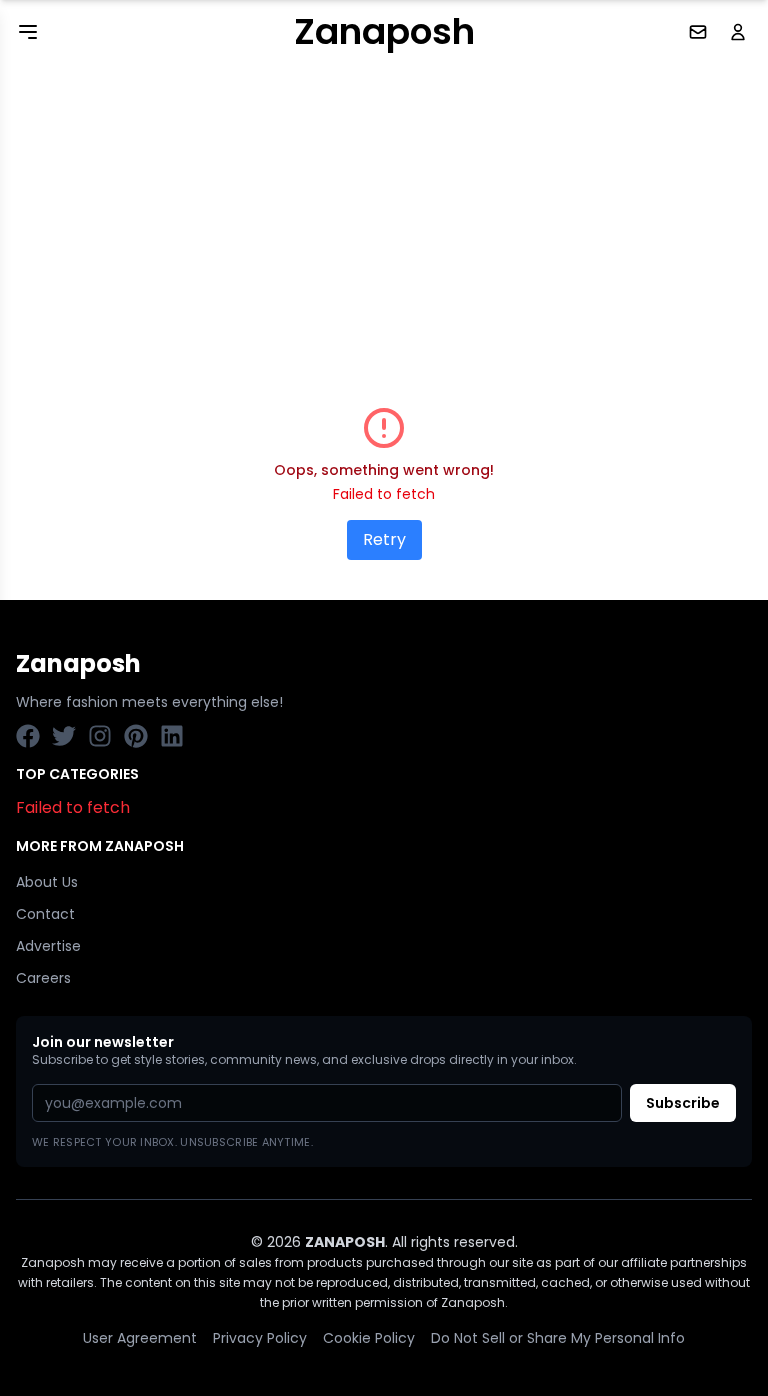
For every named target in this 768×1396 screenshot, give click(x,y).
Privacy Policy (260, 1338)
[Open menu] (28, 32)
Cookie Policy (369, 1338)
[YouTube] (100, 736)
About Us (47, 882)
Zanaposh (384, 32)
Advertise (48, 946)
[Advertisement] (384, 214)
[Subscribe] (700, 32)
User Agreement (140, 1338)
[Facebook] (28, 736)
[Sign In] (740, 32)
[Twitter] (64, 736)
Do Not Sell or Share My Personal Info (558, 1338)
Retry (384, 539)
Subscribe (683, 1103)
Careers (43, 978)
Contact (45, 914)
